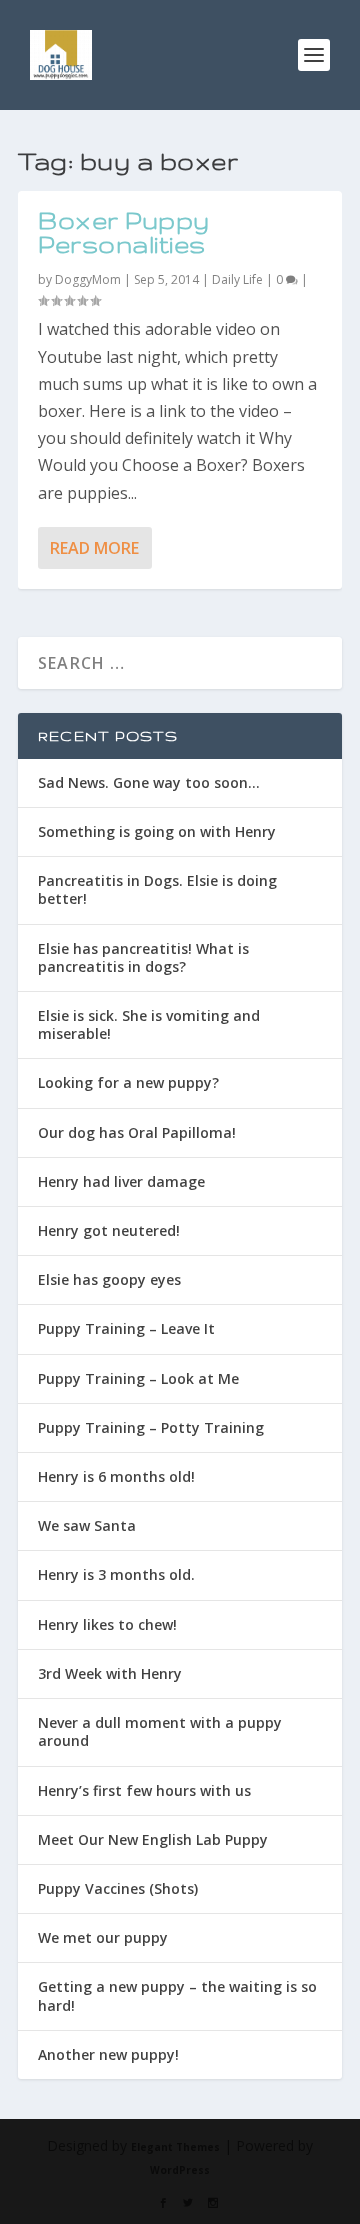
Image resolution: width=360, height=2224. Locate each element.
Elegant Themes (175, 2147)
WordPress (180, 2170)
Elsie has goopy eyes (109, 1279)
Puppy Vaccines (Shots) (118, 1888)
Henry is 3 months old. (116, 1574)
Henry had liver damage (121, 1181)
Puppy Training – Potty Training (151, 1427)
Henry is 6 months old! (116, 1476)
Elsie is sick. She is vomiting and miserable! (149, 1024)
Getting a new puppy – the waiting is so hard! (177, 1995)
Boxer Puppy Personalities (124, 232)
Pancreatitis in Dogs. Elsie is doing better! (157, 889)
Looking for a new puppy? (128, 1082)
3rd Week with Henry (110, 1673)
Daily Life (237, 279)
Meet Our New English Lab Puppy (153, 1839)
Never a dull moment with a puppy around (160, 1731)
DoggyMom (88, 279)
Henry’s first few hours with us (144, 1790)
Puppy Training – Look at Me (138, 1378)
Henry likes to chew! (107, 1624)
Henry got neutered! (109, 1230)
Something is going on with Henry (157, 831)
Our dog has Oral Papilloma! (137, 1132)
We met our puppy (103, 1937)
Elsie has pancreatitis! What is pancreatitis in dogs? (143, 957)
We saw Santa (87, 1525)
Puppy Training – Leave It (126, 1328)
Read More (94, 548)
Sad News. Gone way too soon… (149, 782)
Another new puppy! (108, 2054)
